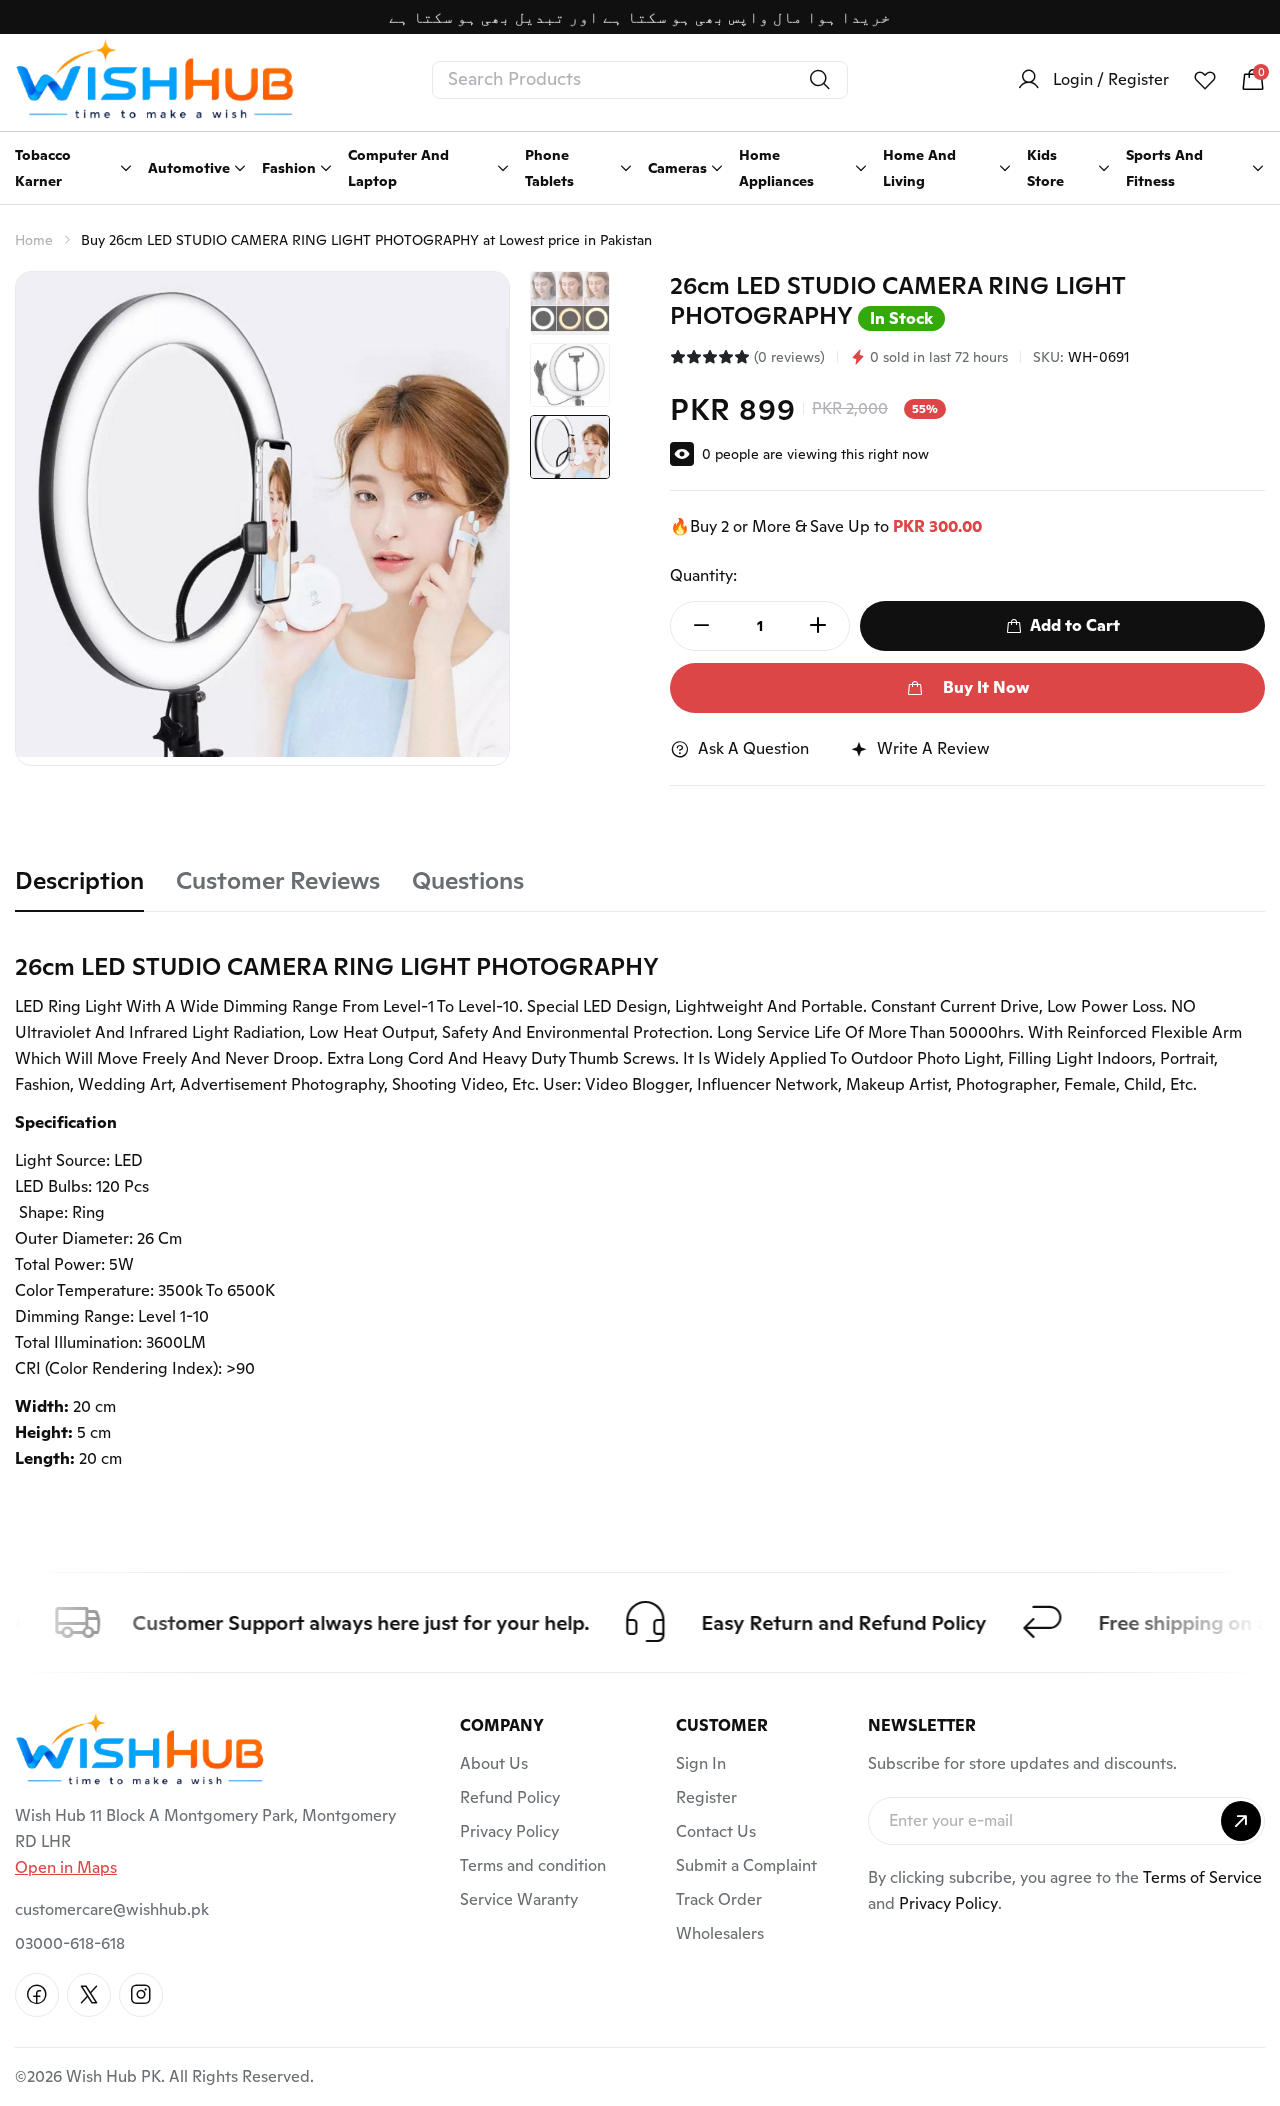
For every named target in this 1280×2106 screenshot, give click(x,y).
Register (706, 1797)
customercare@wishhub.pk (112, 1909)
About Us (494, 1763)
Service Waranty (519, 1899)
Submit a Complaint (746, 1865)
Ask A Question (753, 748)
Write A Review (933, 748)
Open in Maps (66, 1867)
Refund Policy (510, 1797)
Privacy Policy (509, 1831)
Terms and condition (533, 1865)
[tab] (79, 889)
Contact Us (716, 1831)
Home (34, 240)
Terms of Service (1202, 1877)
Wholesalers (720, 1933)
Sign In (701, 1763)
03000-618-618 (70, 1943)
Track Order (719, 1899)
